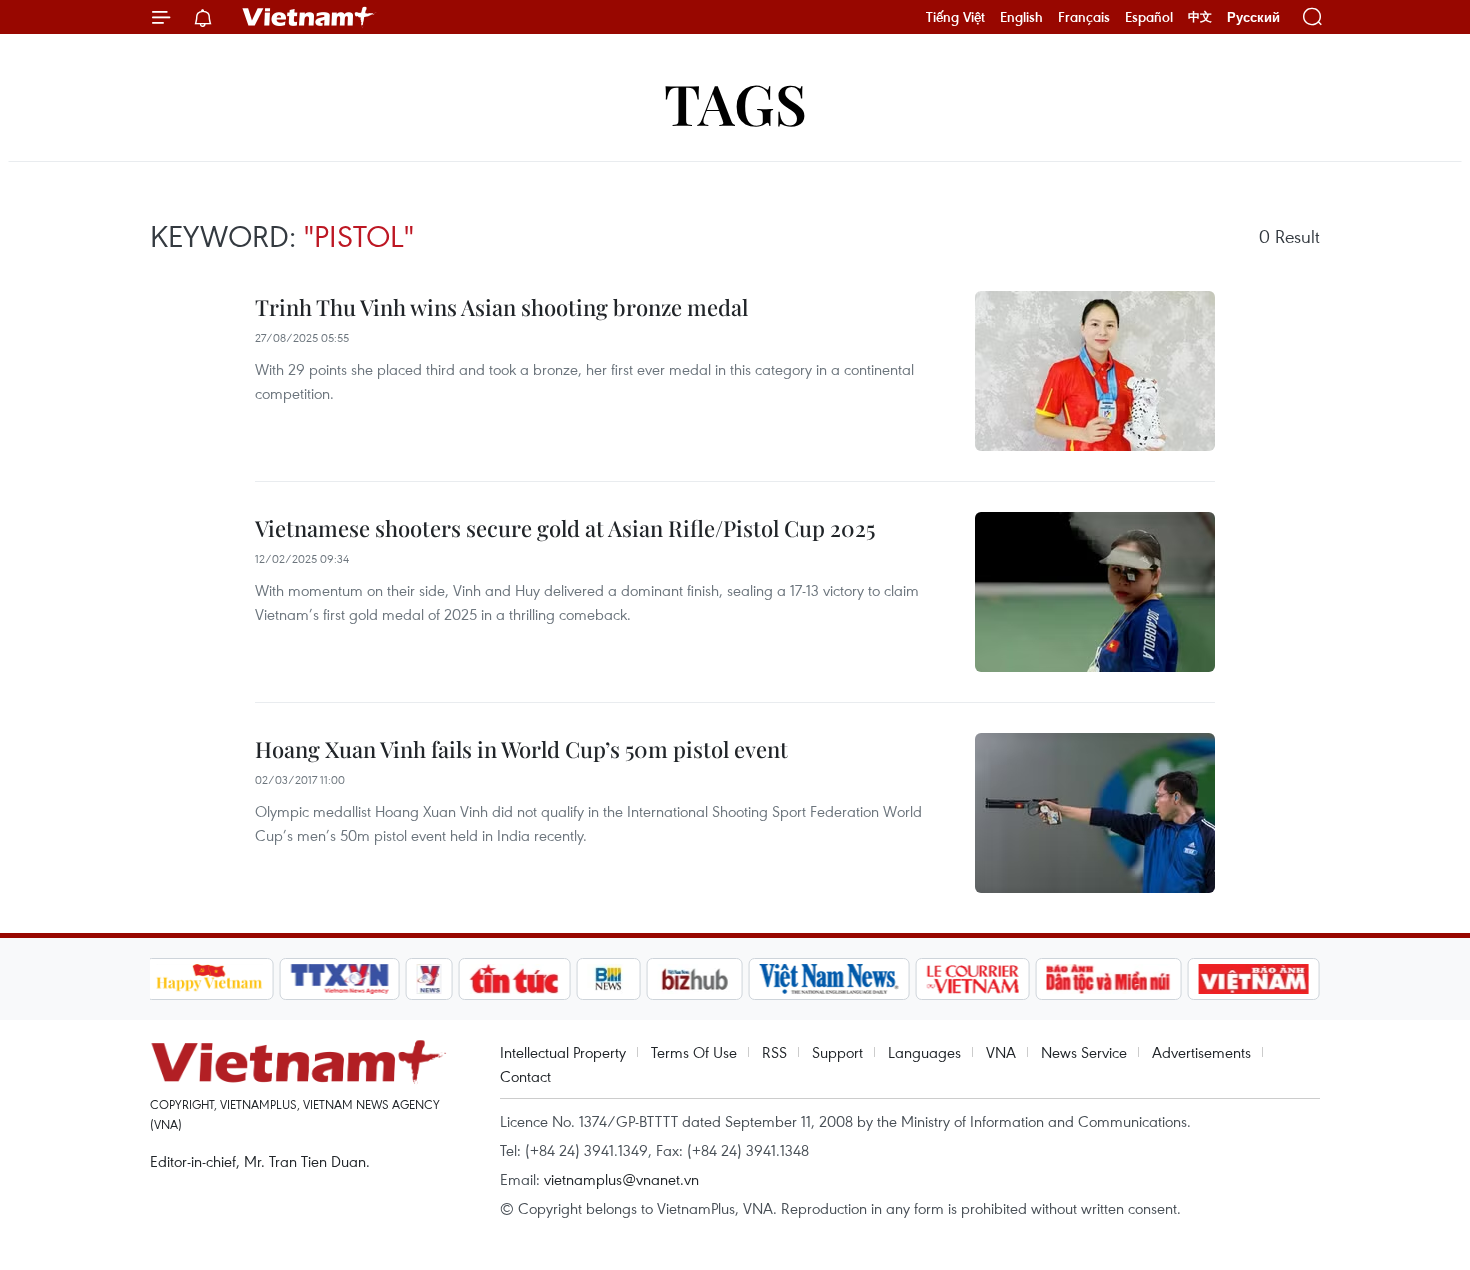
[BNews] (608, 979)
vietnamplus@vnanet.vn (621, 1179)
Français (1084, 17)
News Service (1084, 1052)
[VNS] (829, 979)
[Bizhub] (695, 979)
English (1021, 17)
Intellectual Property (563, 1052)
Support (837, 1052)
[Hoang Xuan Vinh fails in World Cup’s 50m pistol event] (1095, 813)
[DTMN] (1109, 979)
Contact (525, 1076)
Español (1149, 17)
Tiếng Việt (955, 17)
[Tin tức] (514, 979)
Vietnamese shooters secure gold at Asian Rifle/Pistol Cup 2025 (565, 528)
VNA (1001, 1052)
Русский (1253, 17)
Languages (924, 1052)
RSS (774, 1052)
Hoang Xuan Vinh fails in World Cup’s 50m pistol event (521, 749)
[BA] (1254, 979)
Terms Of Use (694, 1052)
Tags (735, 102)
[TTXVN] (339, 979)
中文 (1200, 17)
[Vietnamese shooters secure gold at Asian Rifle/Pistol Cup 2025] (1095, 592)
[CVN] (973, 979)
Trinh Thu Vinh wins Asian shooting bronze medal (501, 307)
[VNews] (428, 979)
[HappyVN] (210, 979)
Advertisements (1201, 1052)
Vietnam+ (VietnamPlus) (309, 17)
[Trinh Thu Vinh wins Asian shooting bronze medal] (1095, 371)
